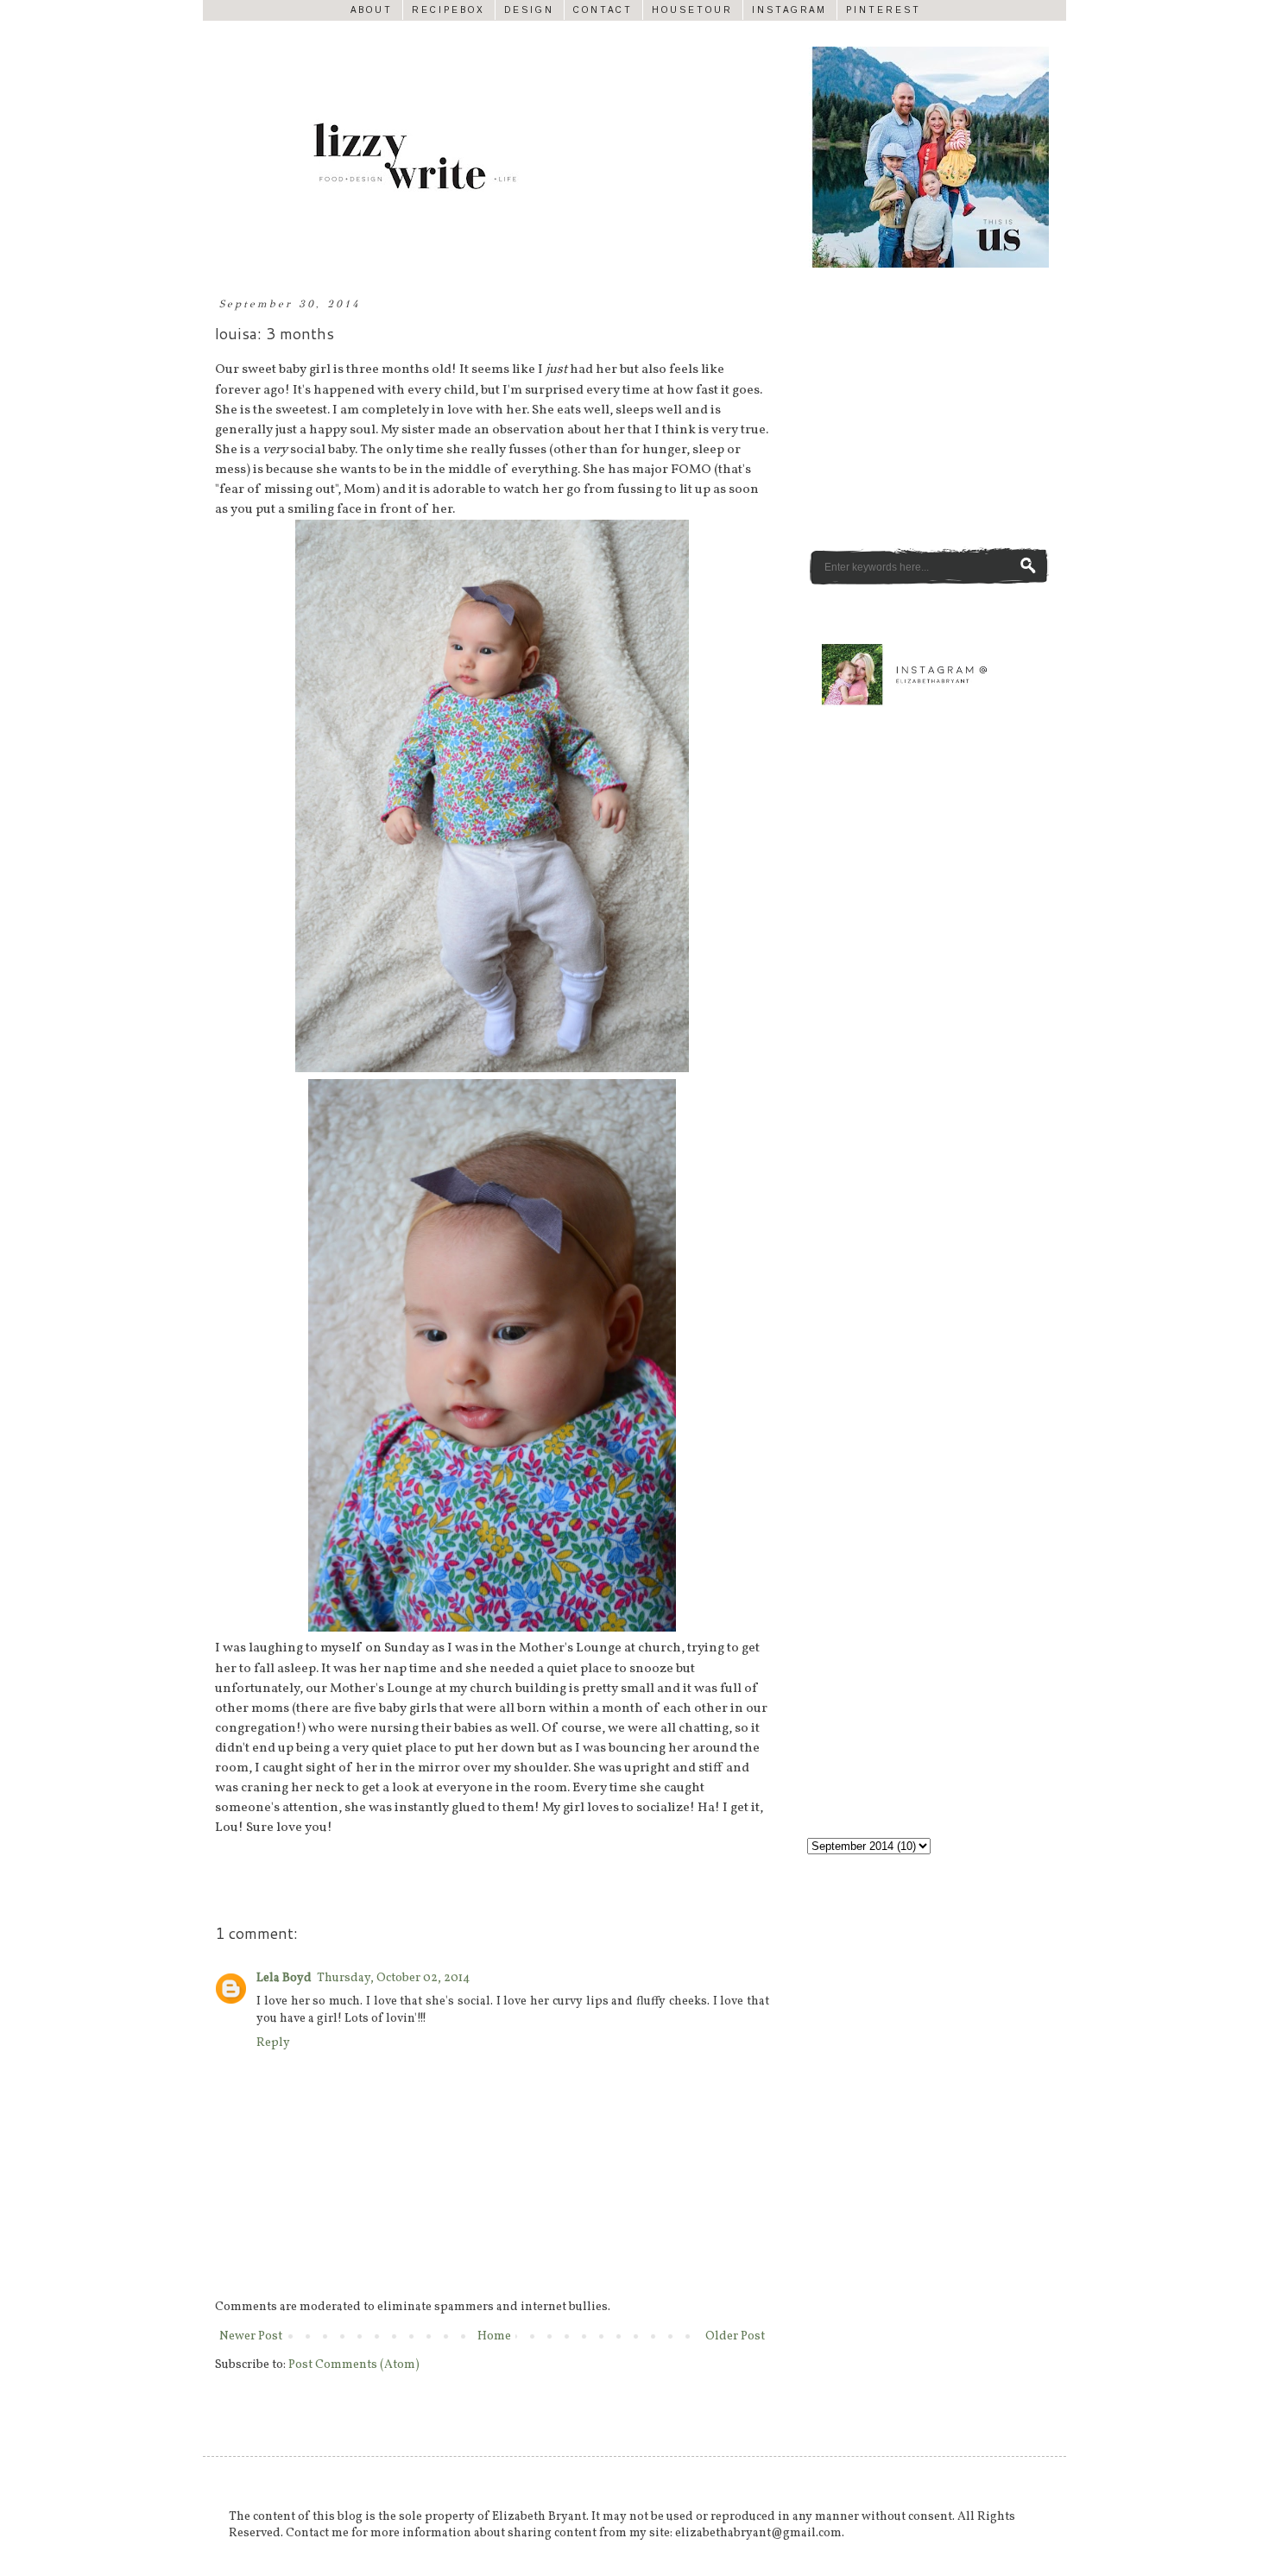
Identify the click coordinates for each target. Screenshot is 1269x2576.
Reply (273, 2043)
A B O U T (370, 10)
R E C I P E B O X (447, 10)
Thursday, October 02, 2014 (393, 1978)
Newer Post (251, 2336)
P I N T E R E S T (882, 10)
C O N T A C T (602, 10)
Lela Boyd (284, 1978)
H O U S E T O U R (691, 10)
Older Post (735, 2336)
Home (494, 2336)
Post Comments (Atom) (354, 2365)
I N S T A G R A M (788, 10)
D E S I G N (528, 10)
